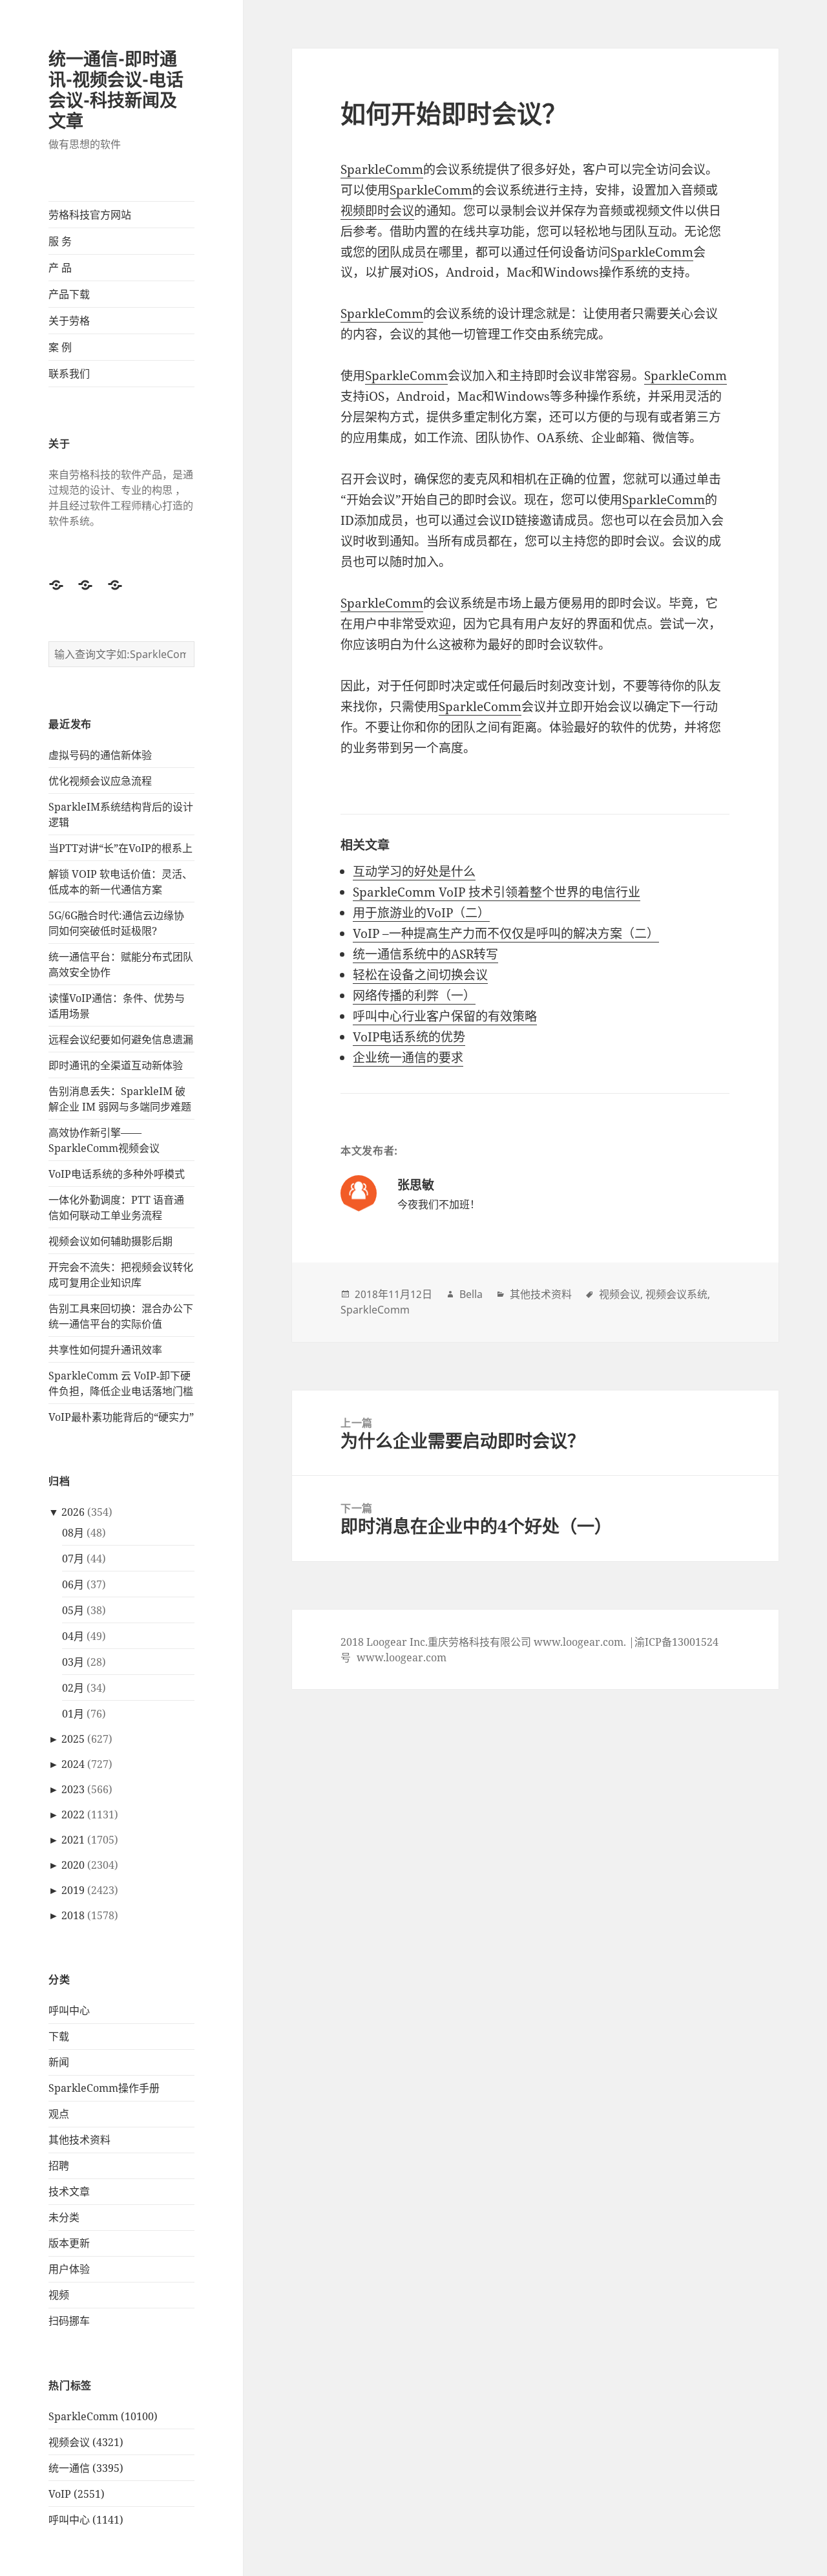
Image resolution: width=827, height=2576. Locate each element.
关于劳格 (69, 321)
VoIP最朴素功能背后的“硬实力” (121, 1417)
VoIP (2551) (77, 2494)
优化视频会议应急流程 (100, 781)
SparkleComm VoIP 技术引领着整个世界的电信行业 (497, 892)
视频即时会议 (377, 211)
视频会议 (620, 1294)
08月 (73, 1533)
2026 (73, 1512)
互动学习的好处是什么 (414, 871)
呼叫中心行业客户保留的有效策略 (445, 1016)
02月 (73, 1688)
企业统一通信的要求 (408, 1058)
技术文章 (69, 2191)
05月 (73, 1610)
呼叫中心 (69, 2010)
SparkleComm (382, 169)
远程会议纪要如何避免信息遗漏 (121, 1039)
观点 (59, 2114)
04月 (73, 1636)
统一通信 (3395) (86, 2468)
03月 (73, 1662)
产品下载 (69, 294)
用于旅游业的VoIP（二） (421, 913)
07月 (73, 1559)
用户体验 (69, 2269)
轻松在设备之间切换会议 (420, 975)
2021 (73, 1840)
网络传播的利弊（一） (414, 995)
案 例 (60, 347)
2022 (73, 1815)
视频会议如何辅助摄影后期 (110, 1241)
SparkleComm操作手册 (104, 2088)
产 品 (60, 268)
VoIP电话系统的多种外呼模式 (117, 1174)
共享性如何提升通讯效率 (105, 1350)
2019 (73, 1890)
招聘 (59, 2166)
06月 (73, 1584)
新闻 (59, 2062)
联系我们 (69, 374)
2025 (73, 1739)
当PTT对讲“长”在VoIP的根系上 (120, 848)
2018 (73, 1915)
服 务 (60, 241)
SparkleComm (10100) (103, 2416)
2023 (73, 1789)
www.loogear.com (402, 1657)
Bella (471, 1294)
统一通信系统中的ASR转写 (425, 954)
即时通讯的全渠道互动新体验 (116, 1065)
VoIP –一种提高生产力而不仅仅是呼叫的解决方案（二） (506, 933)
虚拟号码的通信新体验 (100, 755)
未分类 (64, 2217)
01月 (73, 1714)
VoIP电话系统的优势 (409, 1037)
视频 (59, 2295)
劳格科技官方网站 (90, 215)
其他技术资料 (79, 2140)
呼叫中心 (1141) (86, 2520)
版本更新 (69, 2243)
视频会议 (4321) (86, 2442)
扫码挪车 (69, 2321)
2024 (73, 1764)
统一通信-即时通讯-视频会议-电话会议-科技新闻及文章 (116, 90)
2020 (73, 1865)
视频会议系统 (676, 1294)
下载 (59, 2036)
